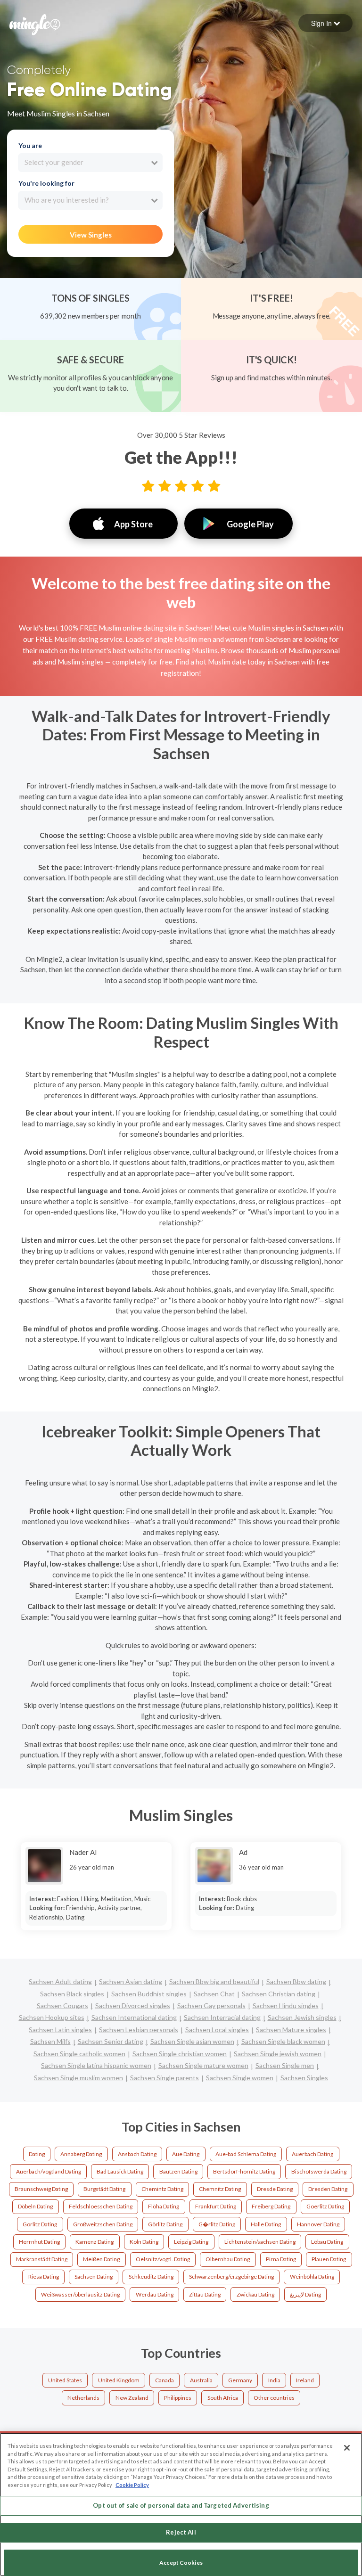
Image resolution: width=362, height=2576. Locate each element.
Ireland (305, 2380)
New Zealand (132, 2398)
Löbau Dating (327, 2242)
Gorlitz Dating (40, 2224)
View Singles (91, 235)
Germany (240, 2380)
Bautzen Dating (178, 2171)
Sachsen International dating (134, 2017)
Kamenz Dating (95, 2242)
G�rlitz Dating (217, 2224)
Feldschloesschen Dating (101, 2206)
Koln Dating (144, 2242)
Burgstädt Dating (104, 2189)
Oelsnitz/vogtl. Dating (163, 2259)
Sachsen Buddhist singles (149, 1994)
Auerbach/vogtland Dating (49, 2171)
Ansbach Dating (137, 2154)
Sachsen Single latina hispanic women (96, 2065)
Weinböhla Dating (312, 2277)
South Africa (223, 2398)
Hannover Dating (318, 2224)
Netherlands (83, 2398)
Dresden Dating (328, 2189)
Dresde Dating (275, 2189)
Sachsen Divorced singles (133, 2006)
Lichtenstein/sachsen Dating (260, 2242)
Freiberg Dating (271, 2206)
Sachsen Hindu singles (286, 2006)
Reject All (181, 2532)
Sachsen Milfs (50, 2041)
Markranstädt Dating (42, 2259)
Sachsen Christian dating (279, 1994)
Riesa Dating (44, 2277)
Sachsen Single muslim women (78, 2078)
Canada (165, 2380)
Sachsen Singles (304, 2078)
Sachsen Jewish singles (302, 2017)
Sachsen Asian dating (131, 1981)
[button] (325, 23)
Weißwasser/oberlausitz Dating (80, 2294)
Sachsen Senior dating (111, 2041)
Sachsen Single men (285, 2065)
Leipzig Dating (191, 2242)
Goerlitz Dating (325, 2206)
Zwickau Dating (255, 2294)
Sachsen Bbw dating (296, 1981)
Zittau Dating (205, 2294)
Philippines (178, 2398)
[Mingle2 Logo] (35, 24)
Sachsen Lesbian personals (139, 2030)
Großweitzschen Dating (103, 2224)
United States (65, 2380)
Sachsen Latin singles (60, 2030)
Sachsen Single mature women (203, 2065)
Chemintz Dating (162, 2189)
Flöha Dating (164, 2206)
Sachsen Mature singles (291, 2030)
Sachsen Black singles (72, 1994)
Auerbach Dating (313, 2154)
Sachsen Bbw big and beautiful (214, 1981)
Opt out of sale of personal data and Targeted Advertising (181, 2505)
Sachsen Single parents (165, 2078)
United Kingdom (119, 2380)
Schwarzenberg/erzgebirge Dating (231, 2277)
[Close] (347, 2448)
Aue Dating (186, 2154)
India (274, 2380)
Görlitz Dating (165, 2224)
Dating (37, 2154)
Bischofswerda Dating (319, 2171)
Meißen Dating (101, 2259)
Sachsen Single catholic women (79, 2054)
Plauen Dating (329, 2259)
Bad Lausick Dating (120, 2171)
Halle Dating (266, 2224)
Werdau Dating (155, 2294)
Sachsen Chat (214, 1994)
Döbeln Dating (35, 2206)
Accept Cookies (181, 2563)
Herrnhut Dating (39, 2242)
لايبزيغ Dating (305, 2294)
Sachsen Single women (240, 2078)
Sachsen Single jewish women (278, 2054)
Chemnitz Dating (220, 2189)
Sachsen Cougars (62, 2006)
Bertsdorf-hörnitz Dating (244, 2171)
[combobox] (90, 163)
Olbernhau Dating (228, 2259)
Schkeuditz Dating (151, 2277)
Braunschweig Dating (41, 2189)
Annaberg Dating (81, 2154)
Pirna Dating (281, 2259)
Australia (201, 2380)
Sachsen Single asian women (192, 2041)
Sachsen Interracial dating (222, 2017)
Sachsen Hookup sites (52, 2017)
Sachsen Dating (94, 2277)
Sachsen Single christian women (180, 2054)
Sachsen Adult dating (60, 1981)
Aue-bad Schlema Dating (246, 2154)
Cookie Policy (132, 2485)
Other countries (274, 2398)
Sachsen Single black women (283, 2041)
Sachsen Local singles (217, 2030)
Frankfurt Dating (216, 2206)
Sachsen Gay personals (211, 2006)
